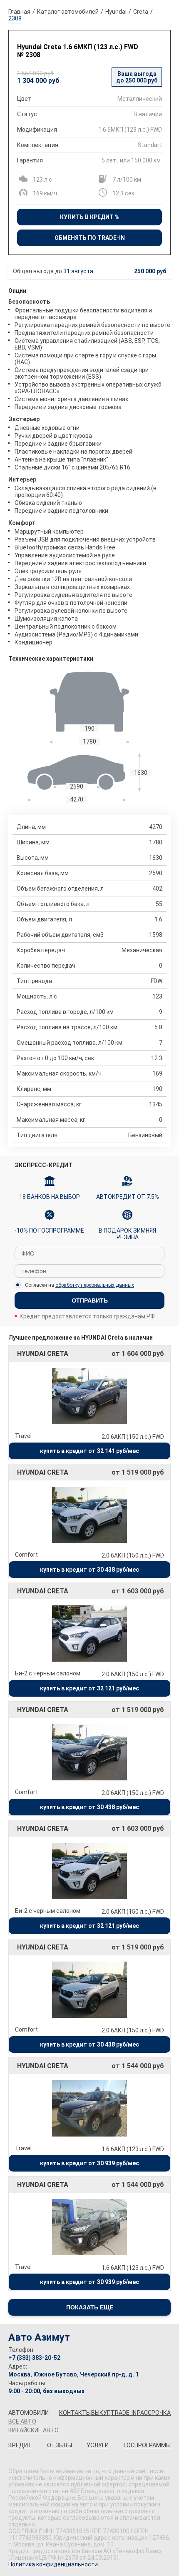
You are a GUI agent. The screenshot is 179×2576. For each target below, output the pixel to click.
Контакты (75, 2413)
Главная (19, 12)
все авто (22, 2421)
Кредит (20, 2445)
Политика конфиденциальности (53, 2564)
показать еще (90, 2307)
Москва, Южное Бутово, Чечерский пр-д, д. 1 (73, 2374)
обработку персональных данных (95, 1285)
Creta (141, 12)
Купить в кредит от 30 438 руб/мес (89, 1570)
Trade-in (124, 2413)
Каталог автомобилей (68, 12)
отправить (90, 1300)
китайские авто (34, 2430)
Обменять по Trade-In (90, 238)
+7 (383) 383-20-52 (34, 2358)
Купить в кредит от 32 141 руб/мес (89, 1451)
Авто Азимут (39, 2337)
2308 (15, 18)
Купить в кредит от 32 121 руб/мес (89, 1688)
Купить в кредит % (90, 217)
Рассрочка (154, 2413)
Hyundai (116, 12)
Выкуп (101, 2413)
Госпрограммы (147, 2445)
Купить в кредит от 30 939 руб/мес (89, 2163)
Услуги (98, 2445)
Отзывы (60, 2445)
